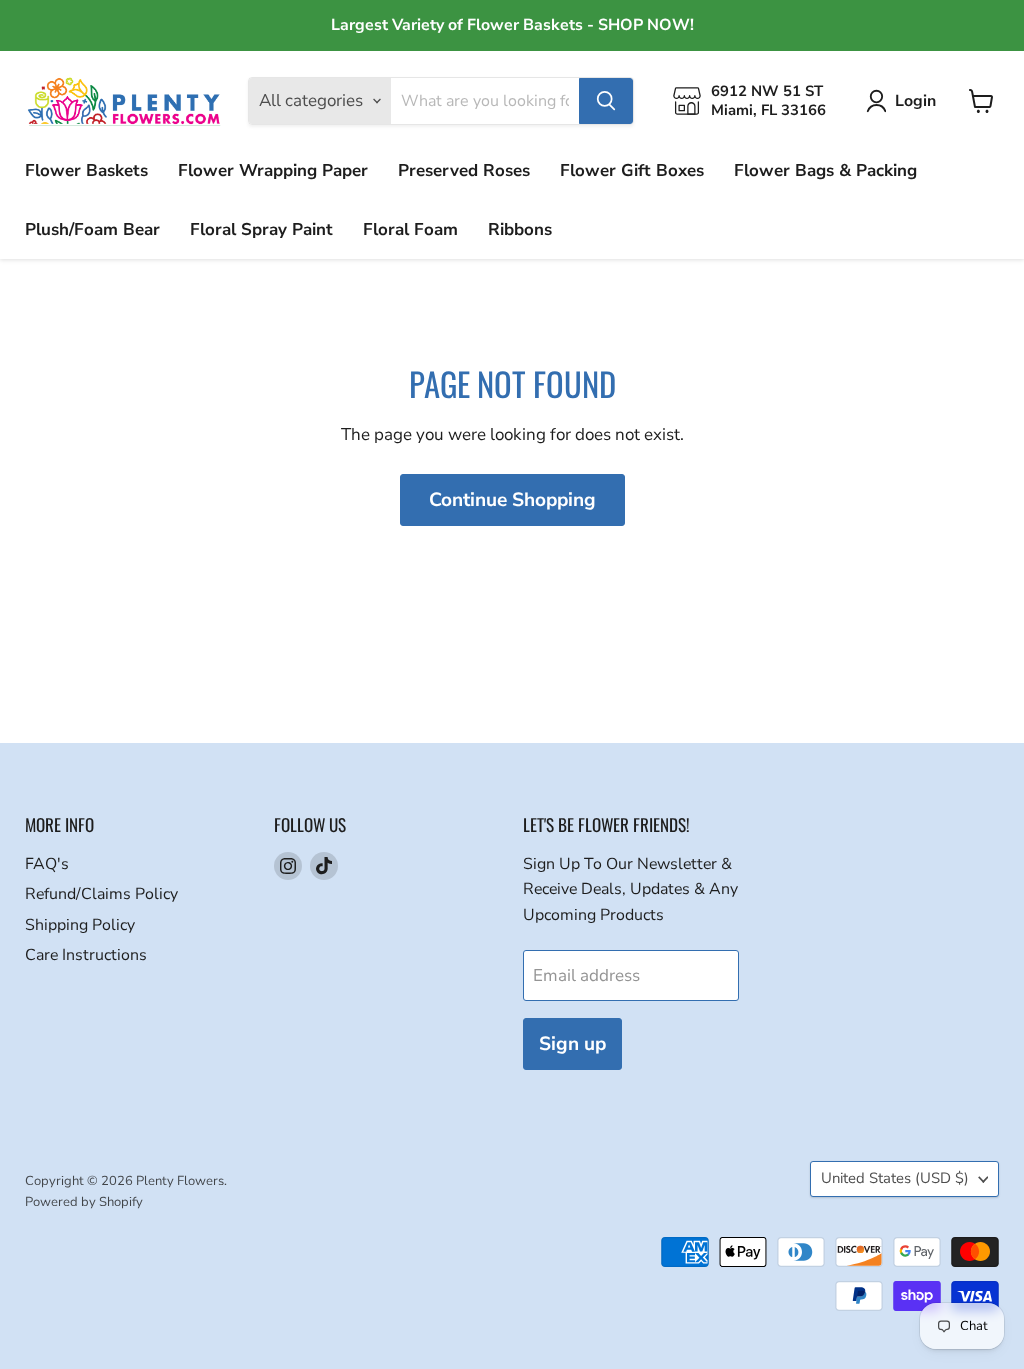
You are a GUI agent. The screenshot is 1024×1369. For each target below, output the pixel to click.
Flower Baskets (86, 170)
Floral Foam (410, 229)
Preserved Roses (464, 170)
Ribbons (520, 229)
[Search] (606, 101)
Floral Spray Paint (261, 229)
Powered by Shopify (84, 1202)
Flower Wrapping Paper (273, 170)
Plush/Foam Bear (92, 229)
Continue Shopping (512, 500)
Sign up (572, 1044)
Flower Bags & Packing (825, 170)
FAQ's (47, 864)
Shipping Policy (80, 925)
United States (895, 1178)
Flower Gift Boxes (632, 170)
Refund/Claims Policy (101, 894)
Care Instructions (86, 955)
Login (915, 101)
